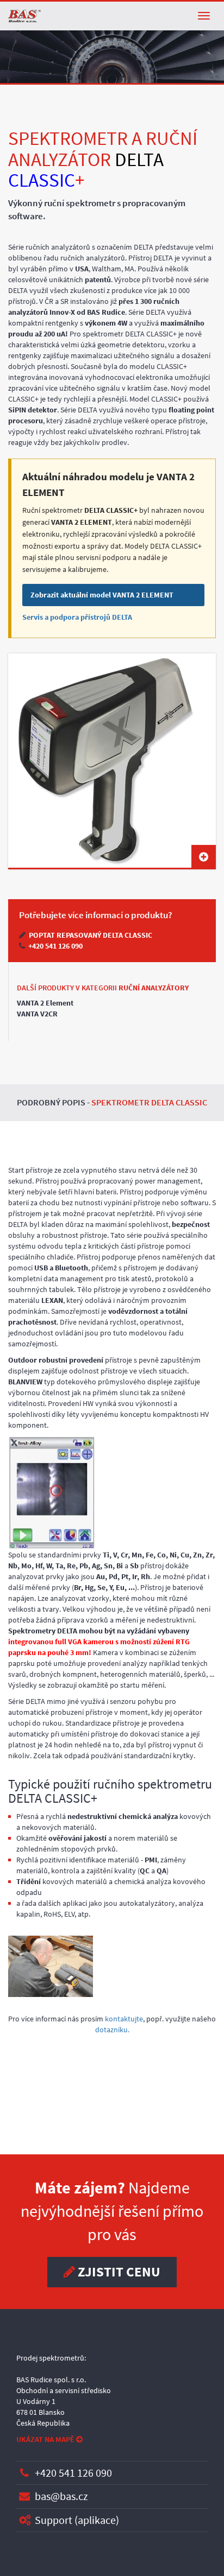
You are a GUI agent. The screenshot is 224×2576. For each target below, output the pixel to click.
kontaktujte (124, 2019)
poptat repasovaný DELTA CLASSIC (90, 935)
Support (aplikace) (77, 2520)
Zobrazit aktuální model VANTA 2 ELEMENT (102, 595)
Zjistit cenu (118, 2272)
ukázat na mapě (46, 2439)
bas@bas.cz (61, 2496)
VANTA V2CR (37, 1014)
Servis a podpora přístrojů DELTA (77, 617)
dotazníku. (112, 2030)
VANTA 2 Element (45, 1003)
